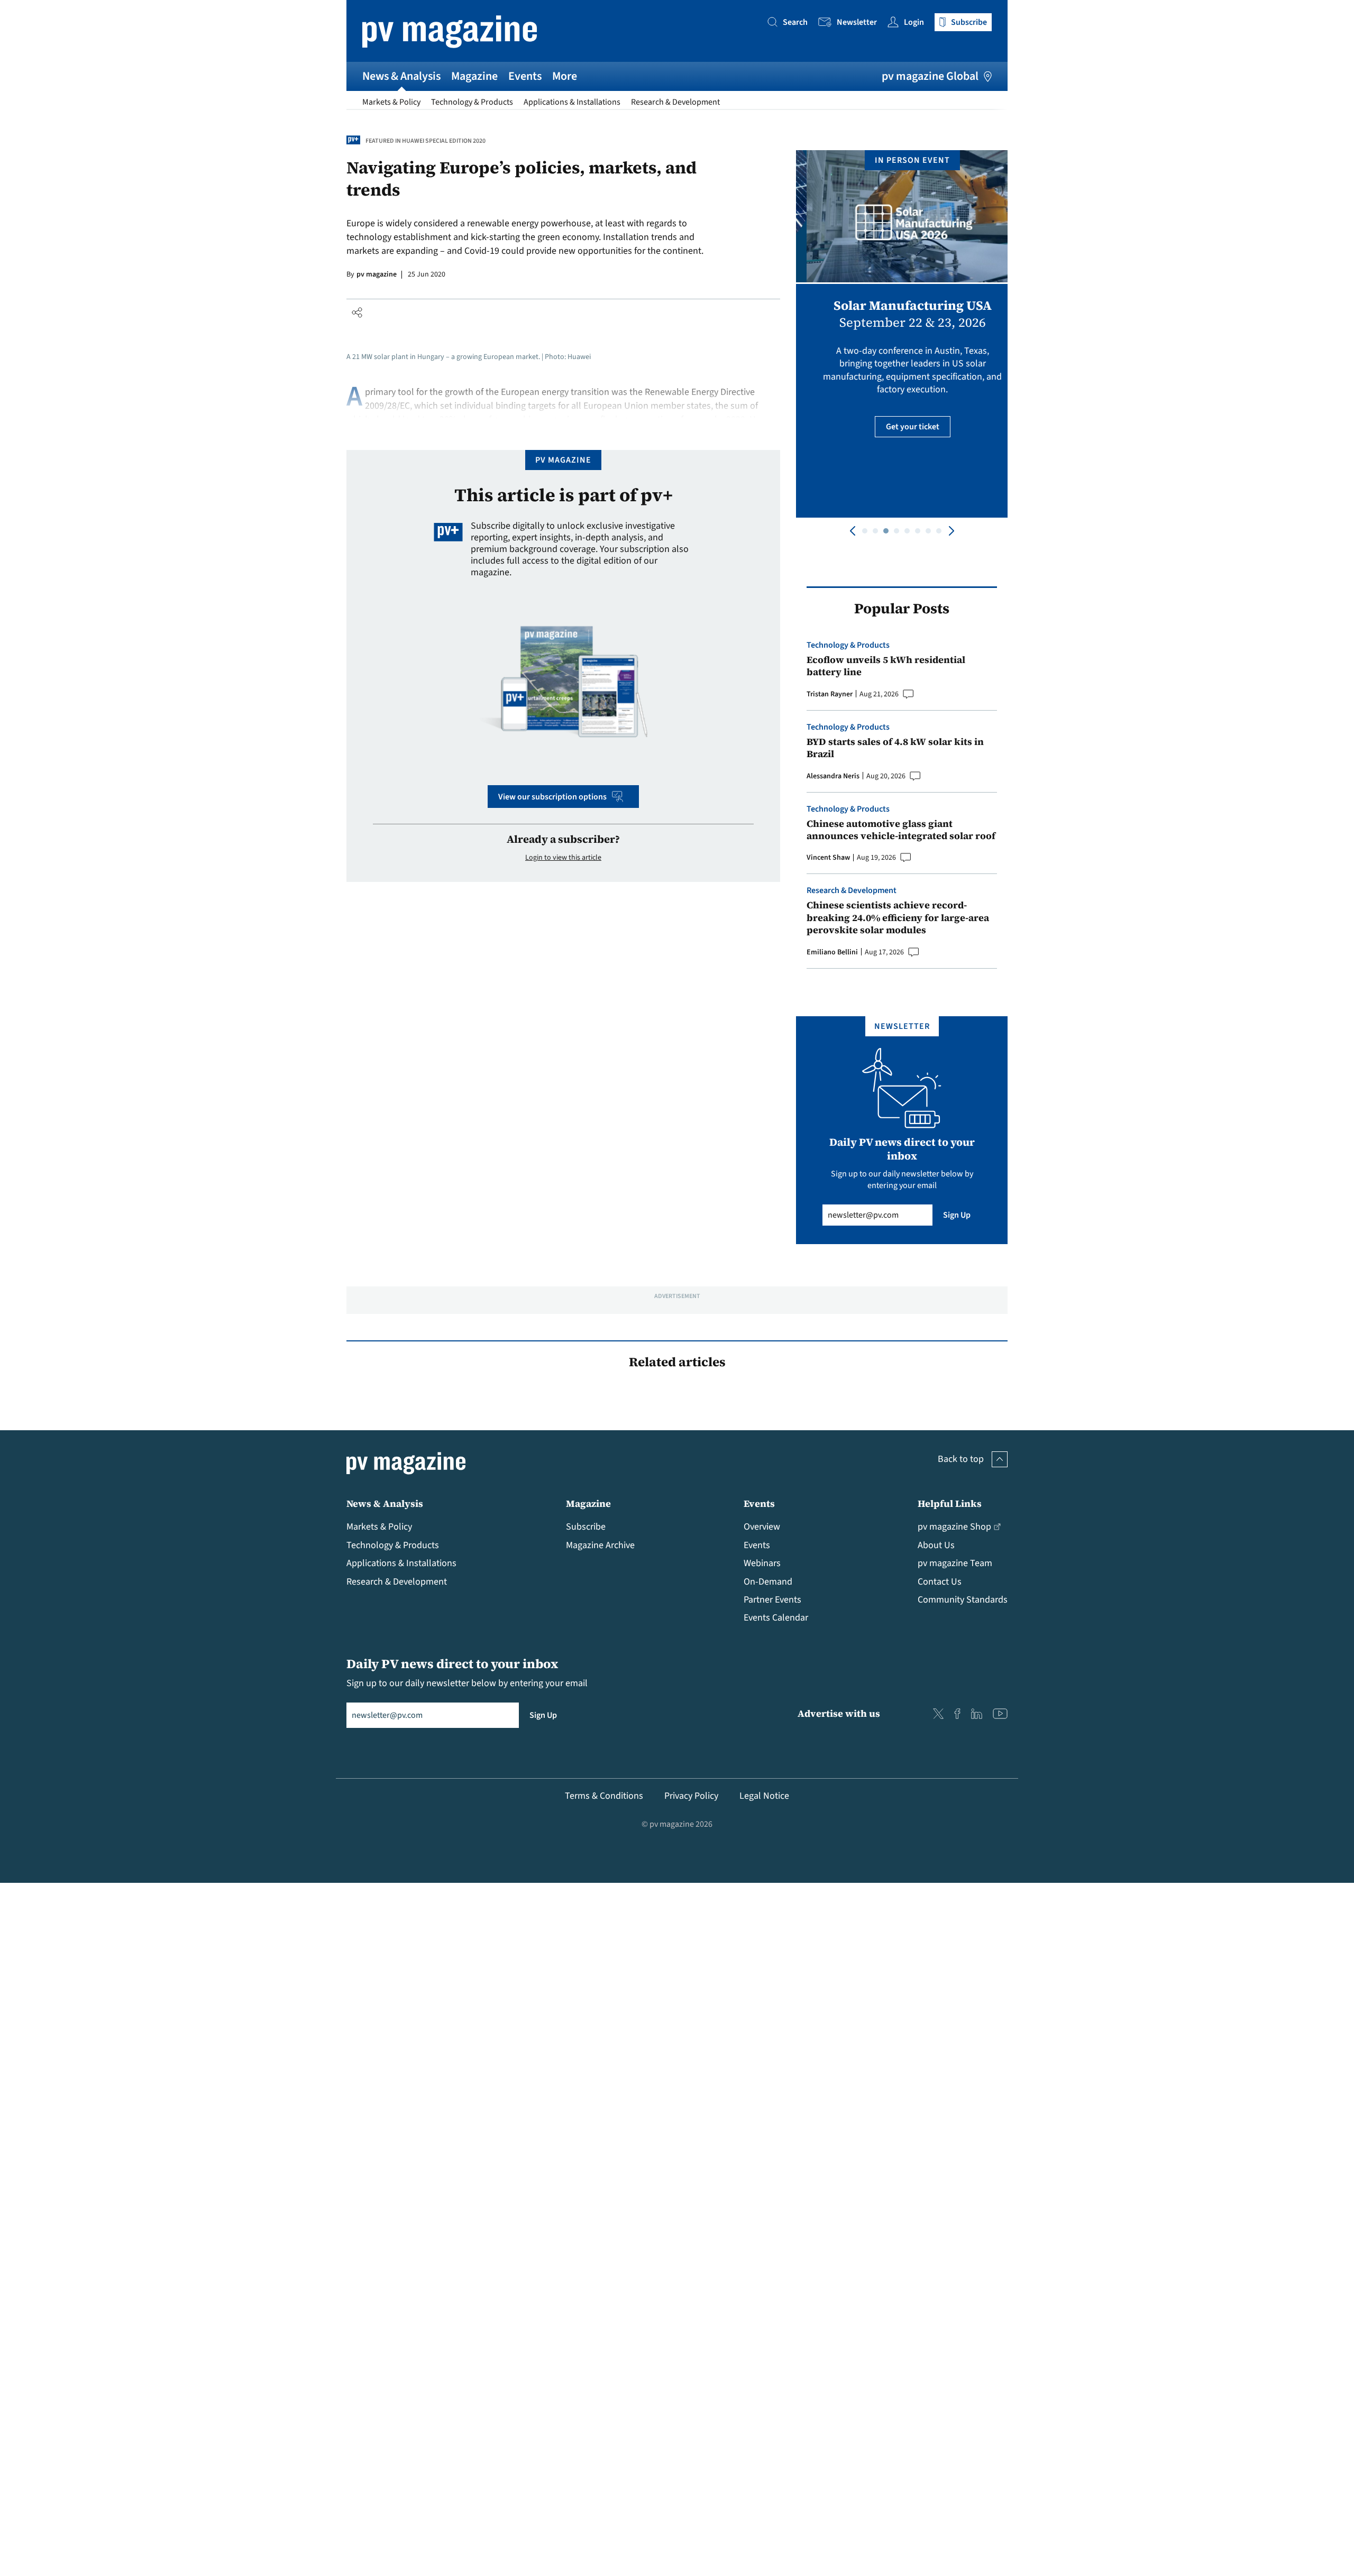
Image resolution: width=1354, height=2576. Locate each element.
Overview (762, 1527)
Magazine (474, 76)
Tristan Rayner (830, 694)
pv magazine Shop (954, 1527)
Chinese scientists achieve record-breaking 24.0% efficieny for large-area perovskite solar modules (898, 917)
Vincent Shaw (828, 858)
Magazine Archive (600, 1545)
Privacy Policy (691, 1796)
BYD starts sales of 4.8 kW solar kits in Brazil (895, 748)
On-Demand (768, 1582)
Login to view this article (563, 858)
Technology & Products (472, 102)
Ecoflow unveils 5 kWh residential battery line (886, 666)
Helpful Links (950, 1503)
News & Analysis (401, 76)
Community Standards (963, 1600)
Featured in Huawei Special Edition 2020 (426, 141)
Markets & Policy (391, 102)
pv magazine (377, 274)
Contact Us (940, 1582)
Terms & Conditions (604, 1796)
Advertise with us (839, 1713)
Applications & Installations (572, 102)
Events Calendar (776, 1618)
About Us (936, 1545)
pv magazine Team (955, 1563)
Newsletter (857, 22)
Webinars (762, 1563)
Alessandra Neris (833, 776)
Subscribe (586, 1527)
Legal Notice (764, 1796)
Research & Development (675, 102)
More (565, 76)
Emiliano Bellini (832, 952)
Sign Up (957, 1215)
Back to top (961, 1459)
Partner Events (772, 1600)
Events (525, 76)
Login (914, 22)
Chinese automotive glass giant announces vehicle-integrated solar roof (901, 830)
